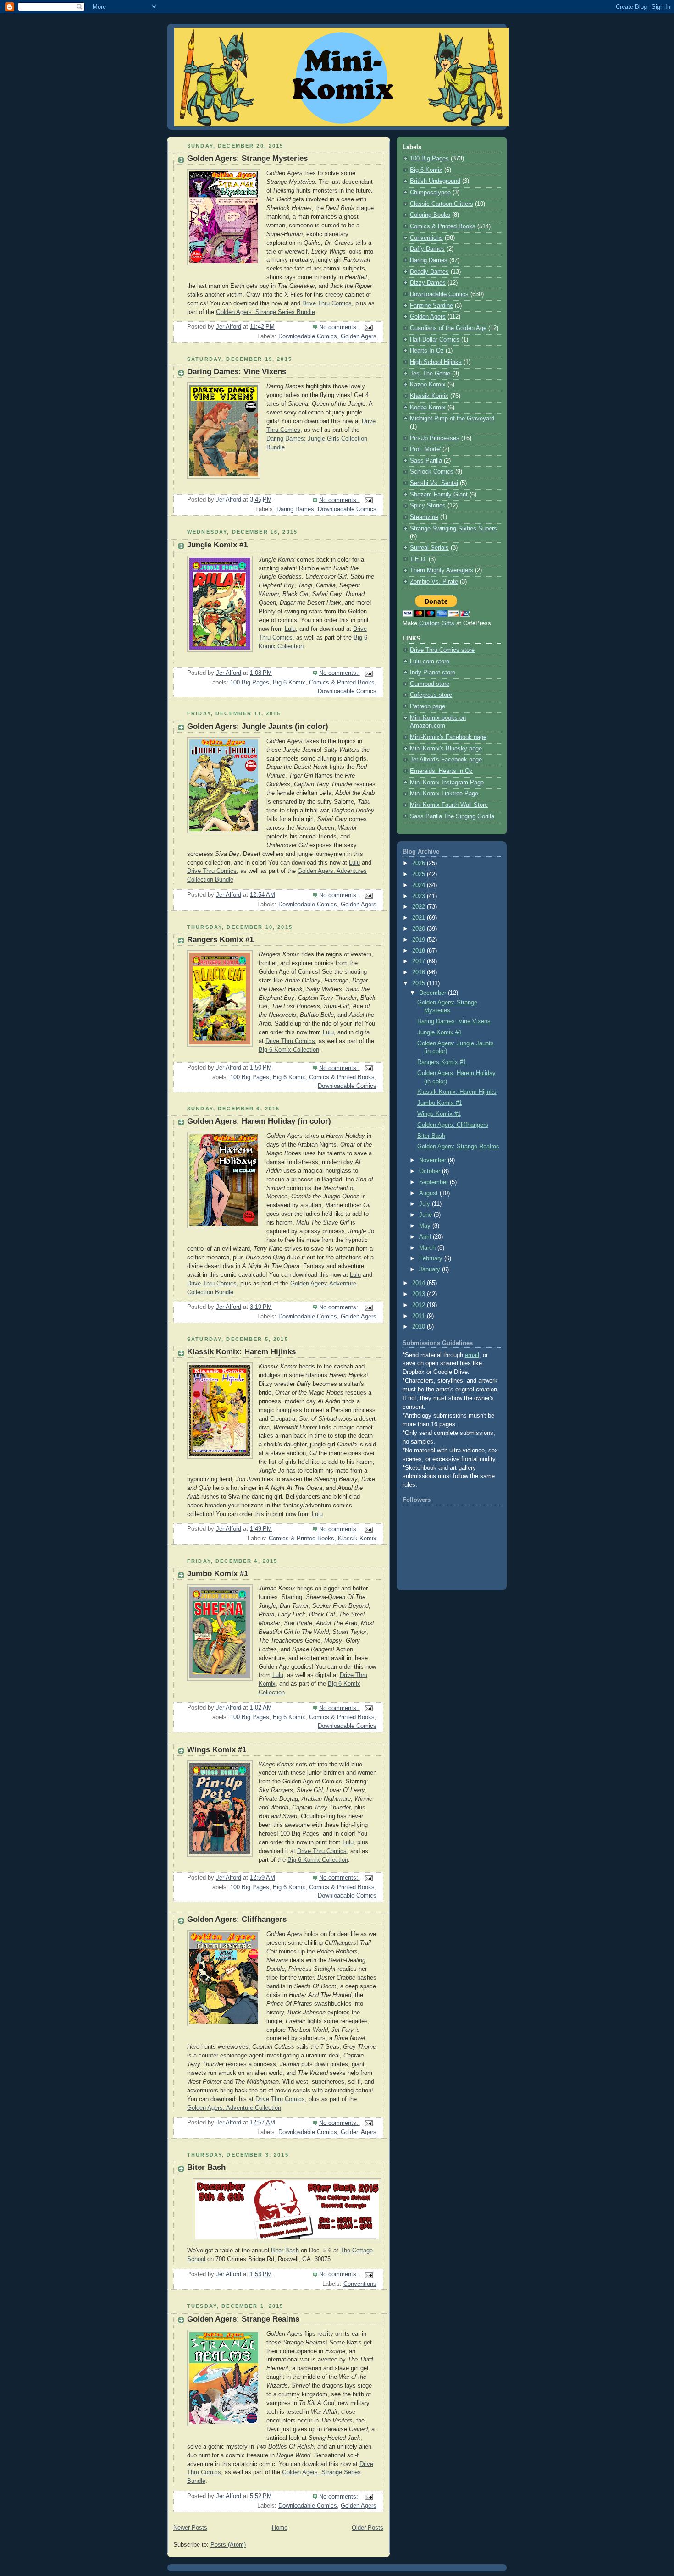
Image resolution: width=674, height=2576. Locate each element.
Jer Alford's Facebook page (446, 760)
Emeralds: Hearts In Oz (441, 771)
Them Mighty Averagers (442, 570)
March (428, 1248)
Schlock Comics (432, 472)
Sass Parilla (426, 461)
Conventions (360, 2284)
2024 (420, 885)
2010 (420, 1327)
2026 (420, 863)
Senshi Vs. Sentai (434, 483)
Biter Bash (206, 2167)
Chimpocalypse (430, 193)
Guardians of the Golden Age (448, 328)
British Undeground (435, 181)
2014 (420, 1283)
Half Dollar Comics (435, 340)
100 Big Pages (250, 683)
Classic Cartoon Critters (442, 204)
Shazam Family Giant (439, 495)
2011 (420, 1316)
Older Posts (367, 2528)
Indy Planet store (433, 673)
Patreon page (428, 706)
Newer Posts (190, 2528)
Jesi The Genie (430, 374)
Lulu (290, 629)
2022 (420, 907)
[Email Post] (368, 327)
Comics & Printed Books (342, 683)
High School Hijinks (436, 362)
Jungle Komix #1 (217, 545)
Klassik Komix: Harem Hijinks (241, 1352)
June (426, 1215)
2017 (420, 961)
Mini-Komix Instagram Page (447, 783)
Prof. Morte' (425, 449)
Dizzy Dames (428, 283)
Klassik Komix (357, 1539)
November (434, 1160)
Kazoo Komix (428, 385)
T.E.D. (418, 559)
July (425, 1204)
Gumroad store (430, 684)
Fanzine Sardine (431, 306)
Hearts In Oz (427, 351)
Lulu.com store (430, 662)
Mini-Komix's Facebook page (448, 737)
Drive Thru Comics (327, 303)
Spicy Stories (428, 506)
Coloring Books (430, 215)
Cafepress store (431, 695)
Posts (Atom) (228, 2545)
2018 (420, 951)
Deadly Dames (429, 272)
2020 (420, 929)
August (429, 1193)
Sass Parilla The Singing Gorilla (452, 816)
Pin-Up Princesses (435, 438)
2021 (420, 918)
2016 (420, 972)
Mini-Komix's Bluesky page (446, 749)
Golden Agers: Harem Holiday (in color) (259, 1121)
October (431, 1171)
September (434, 1182)
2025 (420, 874)
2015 (420, 983)
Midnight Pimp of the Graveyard (452, 419)
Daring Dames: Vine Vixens (237, 372)
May (426, 1226)
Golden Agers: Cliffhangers (237, 1919)
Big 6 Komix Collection (289, 1050)
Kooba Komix (428, 408)
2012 (420, 1305)
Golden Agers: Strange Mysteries (247, 158)
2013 (420, 1294)
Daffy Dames (427, 249)
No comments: (340, 327)
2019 (420, 940)
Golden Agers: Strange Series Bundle (265, 312)
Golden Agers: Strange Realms (243, 2319)
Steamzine (424, 517)
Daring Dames (295, 509)
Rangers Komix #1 (220, 940)
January (431, 1269)
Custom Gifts (437, 623)
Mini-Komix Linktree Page (444, 794)
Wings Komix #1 (217, 1750)
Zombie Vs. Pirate (434, 582)
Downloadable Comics (308, 336)
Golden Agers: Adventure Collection (234, 2108)
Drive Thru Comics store (442, 650)
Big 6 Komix (289, 683)
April (426, 1237)
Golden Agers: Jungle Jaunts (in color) (258, 726)
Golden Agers (359, 336)
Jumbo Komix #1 (218, 1574)
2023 (420, 896)
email (472, 1355)
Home (280, 2528)
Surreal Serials (429, 548)
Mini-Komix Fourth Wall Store (449, 805)
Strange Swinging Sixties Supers (453, 529)
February (432, 1258)
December (434, 993)
